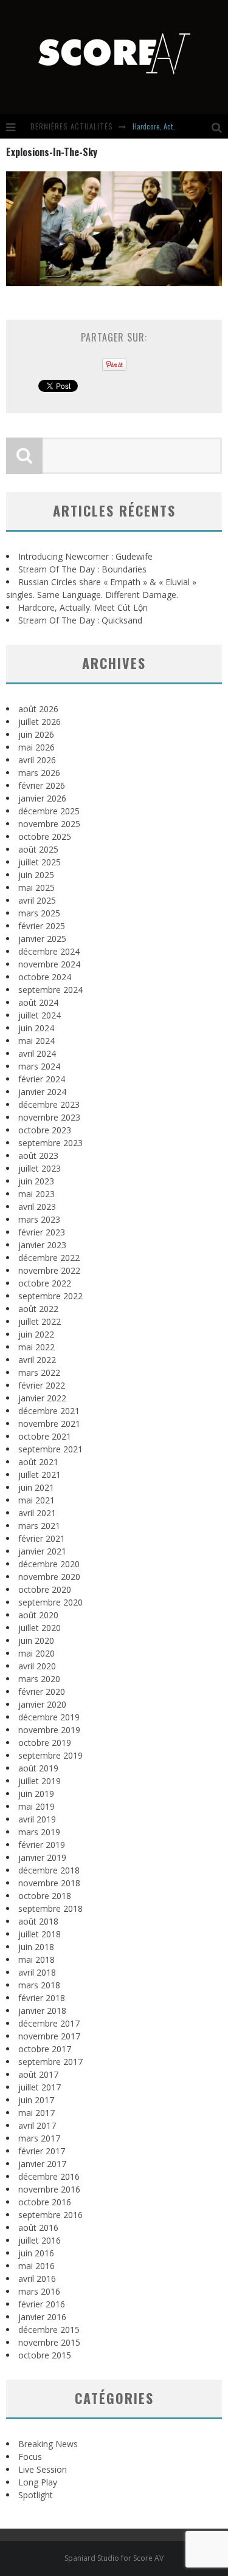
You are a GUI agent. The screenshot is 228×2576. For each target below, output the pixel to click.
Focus (30, 2457)
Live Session (43, 2469)
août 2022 (38, 1309)
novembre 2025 (49, 824)
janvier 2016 (42, 2317)
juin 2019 (36, 1794)
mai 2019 (36, 1806)
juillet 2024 (40, 1015)
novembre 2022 (49, 1270)
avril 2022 (37, 1360)
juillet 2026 (40, 722)
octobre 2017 (45, 2049)
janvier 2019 (42, 1857)
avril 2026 (37, 760)
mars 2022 (39, 1372)
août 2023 (38, 1156)
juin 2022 (36, 1334)
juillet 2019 (40, 1781)
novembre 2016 (49, 2189)
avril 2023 (37, 1207)
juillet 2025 (40, 862)
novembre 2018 (49, 1883)
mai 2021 (36, 1500)
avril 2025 (37, 900)
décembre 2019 (49, 1717)
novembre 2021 (49, 1424)
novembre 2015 (49, 2342)
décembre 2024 (49, 951)
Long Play (38, 2482)
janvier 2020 (42, 1704)
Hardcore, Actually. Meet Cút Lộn (83, 607)
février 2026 (42, 785)
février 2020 (42, 1692)
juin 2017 (36, 2100)
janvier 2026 (42, 798)
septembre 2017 (50, 2062)
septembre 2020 (50, 1602)
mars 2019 (39, 1832)
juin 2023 (36, 1181)
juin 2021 (36, 1487)
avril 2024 (37, 1053)
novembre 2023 (49, 1117)
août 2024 (38, 1002)
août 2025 (38, 849)
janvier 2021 (42, 1551)
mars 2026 (39, 773)
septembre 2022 (50, 1296)
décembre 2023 (49, 1104)
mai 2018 (36, 1959)
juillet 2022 (40, 1321)
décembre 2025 (49, 811)
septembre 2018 (50, 1908)
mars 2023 (39, 1219)
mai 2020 (36, 1653)
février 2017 (42, 2151)
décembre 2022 (49, 1258)
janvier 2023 (42, 1245)
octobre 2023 (45, 1130)
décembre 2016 (49, 2176)
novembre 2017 (49, 2036)
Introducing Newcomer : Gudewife (85, 556)
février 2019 (42, 1845)
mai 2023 (36, 1194)
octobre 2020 (45, 1589)
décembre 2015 (49, 2330)
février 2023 (42, 1232)
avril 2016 (37, 2279)
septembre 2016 (50, 2215)
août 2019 (38, 1768)
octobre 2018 (45, 1896)
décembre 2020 (49, 1564)
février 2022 (42, 1385)
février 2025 (42, 926)
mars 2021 (39, 1526)
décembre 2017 (49, 2023)
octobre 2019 (45, 1743)
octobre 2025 (45, 836)
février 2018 (42, 1998)
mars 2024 (39, 1066)
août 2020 (38, 1615)
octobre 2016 (45, 2202)
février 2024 (42, 1079)
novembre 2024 (49, 964)
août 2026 (38, 709)
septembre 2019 (50, 1755)
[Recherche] (220, 126)
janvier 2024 (42, 1092)
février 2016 (42, 2304)
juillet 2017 (40, 2087)
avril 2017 (37, 2125)
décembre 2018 (49, 1870)
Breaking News (48, 2444)
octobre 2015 (45, 2355)
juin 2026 (36, 734)
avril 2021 (37, 1513)
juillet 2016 (40, 2240)
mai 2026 (36, 747)
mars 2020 (39, 1679)
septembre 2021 (50, 1449)
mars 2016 (39, 2291)
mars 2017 (39, 2138)
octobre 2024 (45, 977)
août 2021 (38, 1462)
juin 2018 (36, 1947)
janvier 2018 (42, 2011)
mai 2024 (36, 1041)
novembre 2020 (49, 1577)
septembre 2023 (50, 1143)
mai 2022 (36, 1347)
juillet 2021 (40, 1475)
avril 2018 (37, 1972)
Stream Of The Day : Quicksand (80, 620)
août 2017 (38, 2074)
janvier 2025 (42, 939)
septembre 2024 (50, 990)
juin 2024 (36, 1028)
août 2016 (38, 2227)
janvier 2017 (42, 2164)
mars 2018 (39, 1985)
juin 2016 (36, 2253)
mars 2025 (39, 913)
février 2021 (42, 1538)
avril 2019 (37, 1819)
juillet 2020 (40, 1628)
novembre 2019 (49, 1730)
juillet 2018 (40, 1934)
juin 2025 (36, 875)
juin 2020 (36, 1640)
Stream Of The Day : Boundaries (82, 569)
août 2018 (38, 1921)
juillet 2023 (40, 1168)
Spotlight (36, 2495)
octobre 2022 (45, 1283)
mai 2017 (36, 2113)
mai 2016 (36, 2266)
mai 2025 (36, 888)
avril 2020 (37, 1666)
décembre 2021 (49, 1411)
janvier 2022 (42, 1398)
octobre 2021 (45, 1436)
